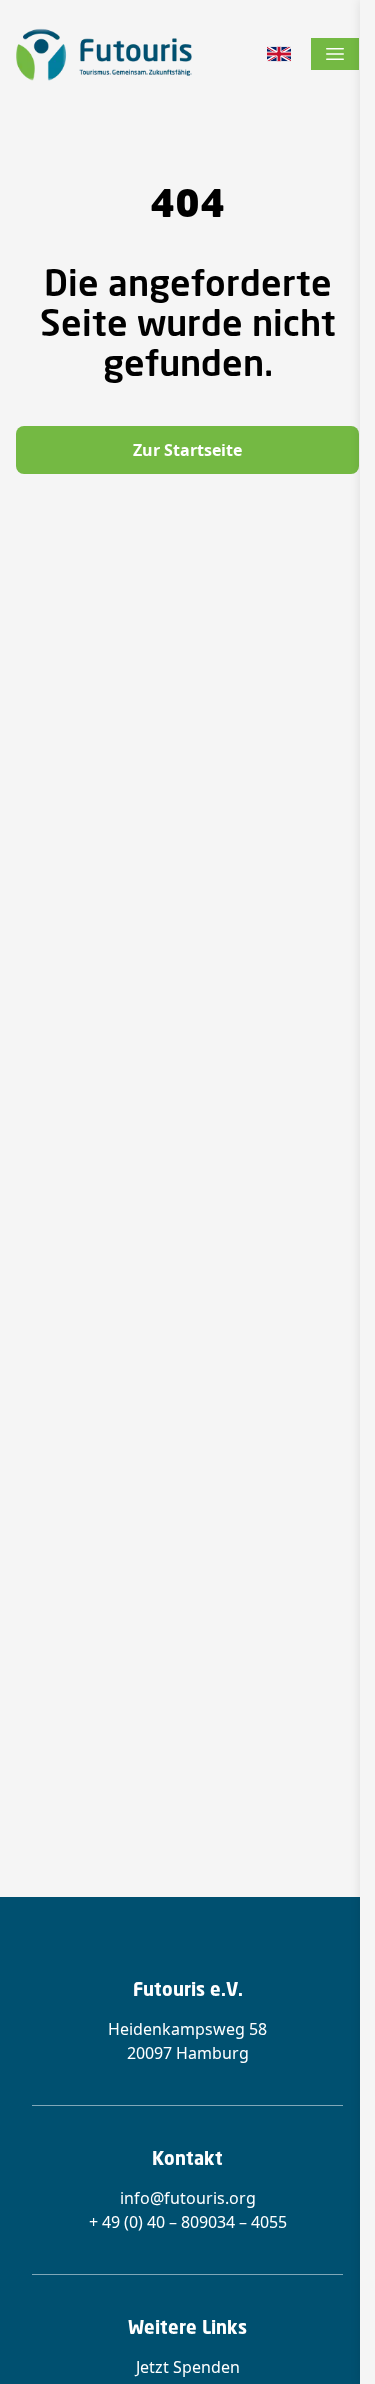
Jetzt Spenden (188, 2367)
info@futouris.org (188, 2198)
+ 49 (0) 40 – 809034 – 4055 (188, 2222)
